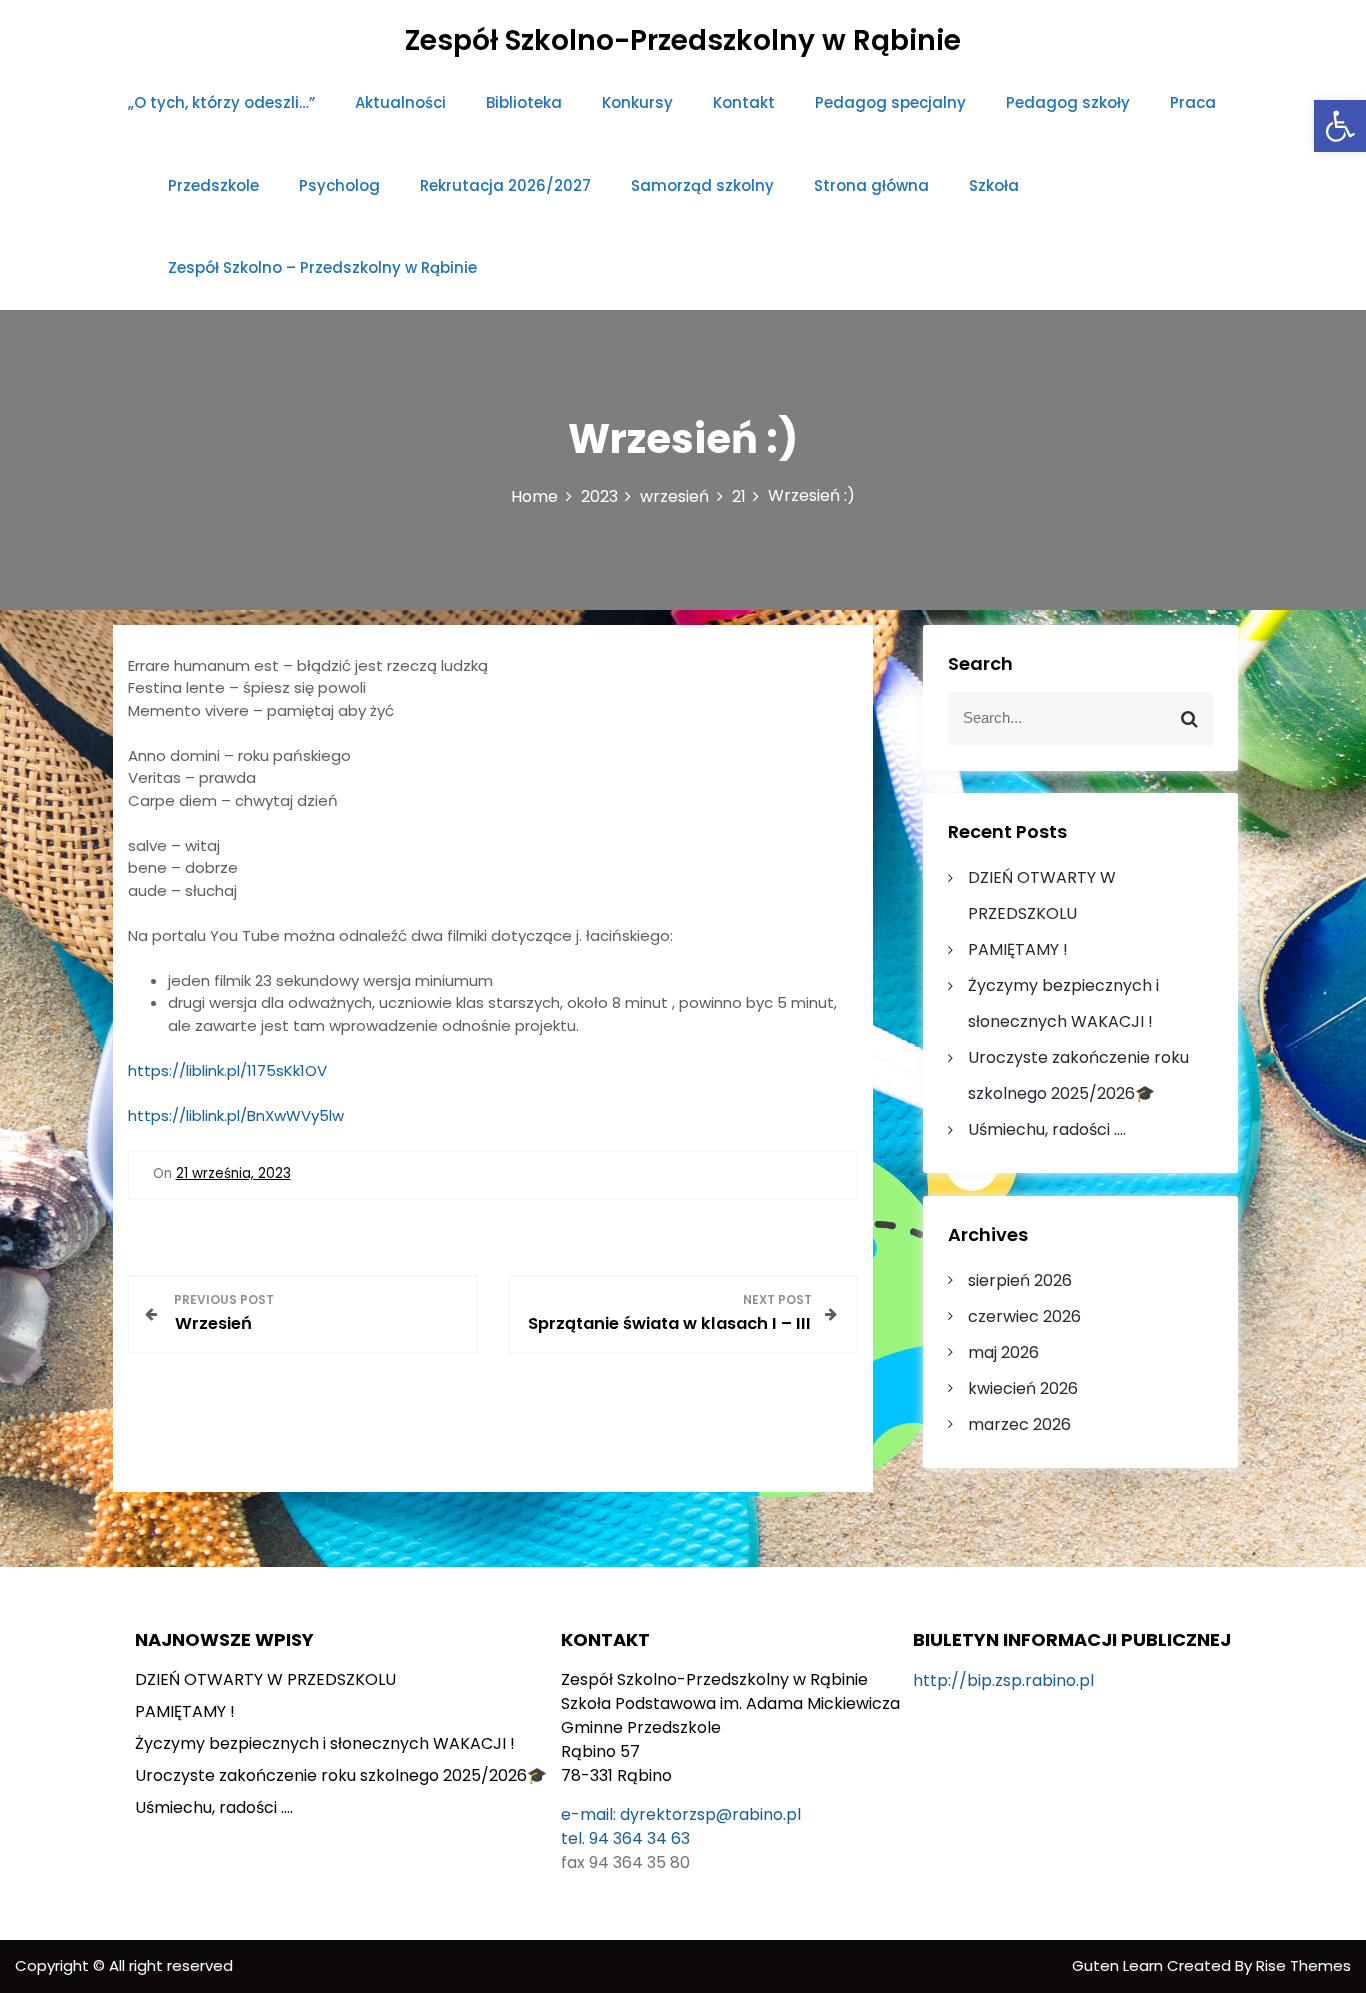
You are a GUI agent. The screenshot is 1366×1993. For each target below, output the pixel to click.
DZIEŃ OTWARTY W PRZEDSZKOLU (265, 1679)
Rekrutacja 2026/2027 (505, 185)
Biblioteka (524, 102)
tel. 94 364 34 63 (625, 1838)
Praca (1193, 102)
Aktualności (400, 102)
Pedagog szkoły (1068, 102)
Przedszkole (213, 185)
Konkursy (637, 102)
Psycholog (339, 185)
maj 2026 (1003, 1352)
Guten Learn (1119, 1965)
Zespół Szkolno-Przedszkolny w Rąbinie (683, 40)
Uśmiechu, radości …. (1047, 1129)
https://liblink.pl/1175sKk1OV (227, 1070)
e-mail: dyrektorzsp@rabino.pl (681, 1814)
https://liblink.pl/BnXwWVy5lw (236, 1115)
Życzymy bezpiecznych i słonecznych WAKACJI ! (325, 1743)
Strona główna (871, 185)
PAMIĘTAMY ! (1018, 949)
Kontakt (744, 102)
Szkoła (994, 185)
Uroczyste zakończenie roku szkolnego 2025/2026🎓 (341, 1775)
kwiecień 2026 (1023, 1388)
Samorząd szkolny (702, 185)
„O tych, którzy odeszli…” (221, 102)
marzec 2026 (1019, 1424)
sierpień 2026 (1020, 1280)
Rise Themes (1303, 1965)
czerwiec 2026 (1024, 1316)
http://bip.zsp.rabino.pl (1003, 1680)
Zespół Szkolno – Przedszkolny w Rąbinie (322, 267)
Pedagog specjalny (890, 102)
